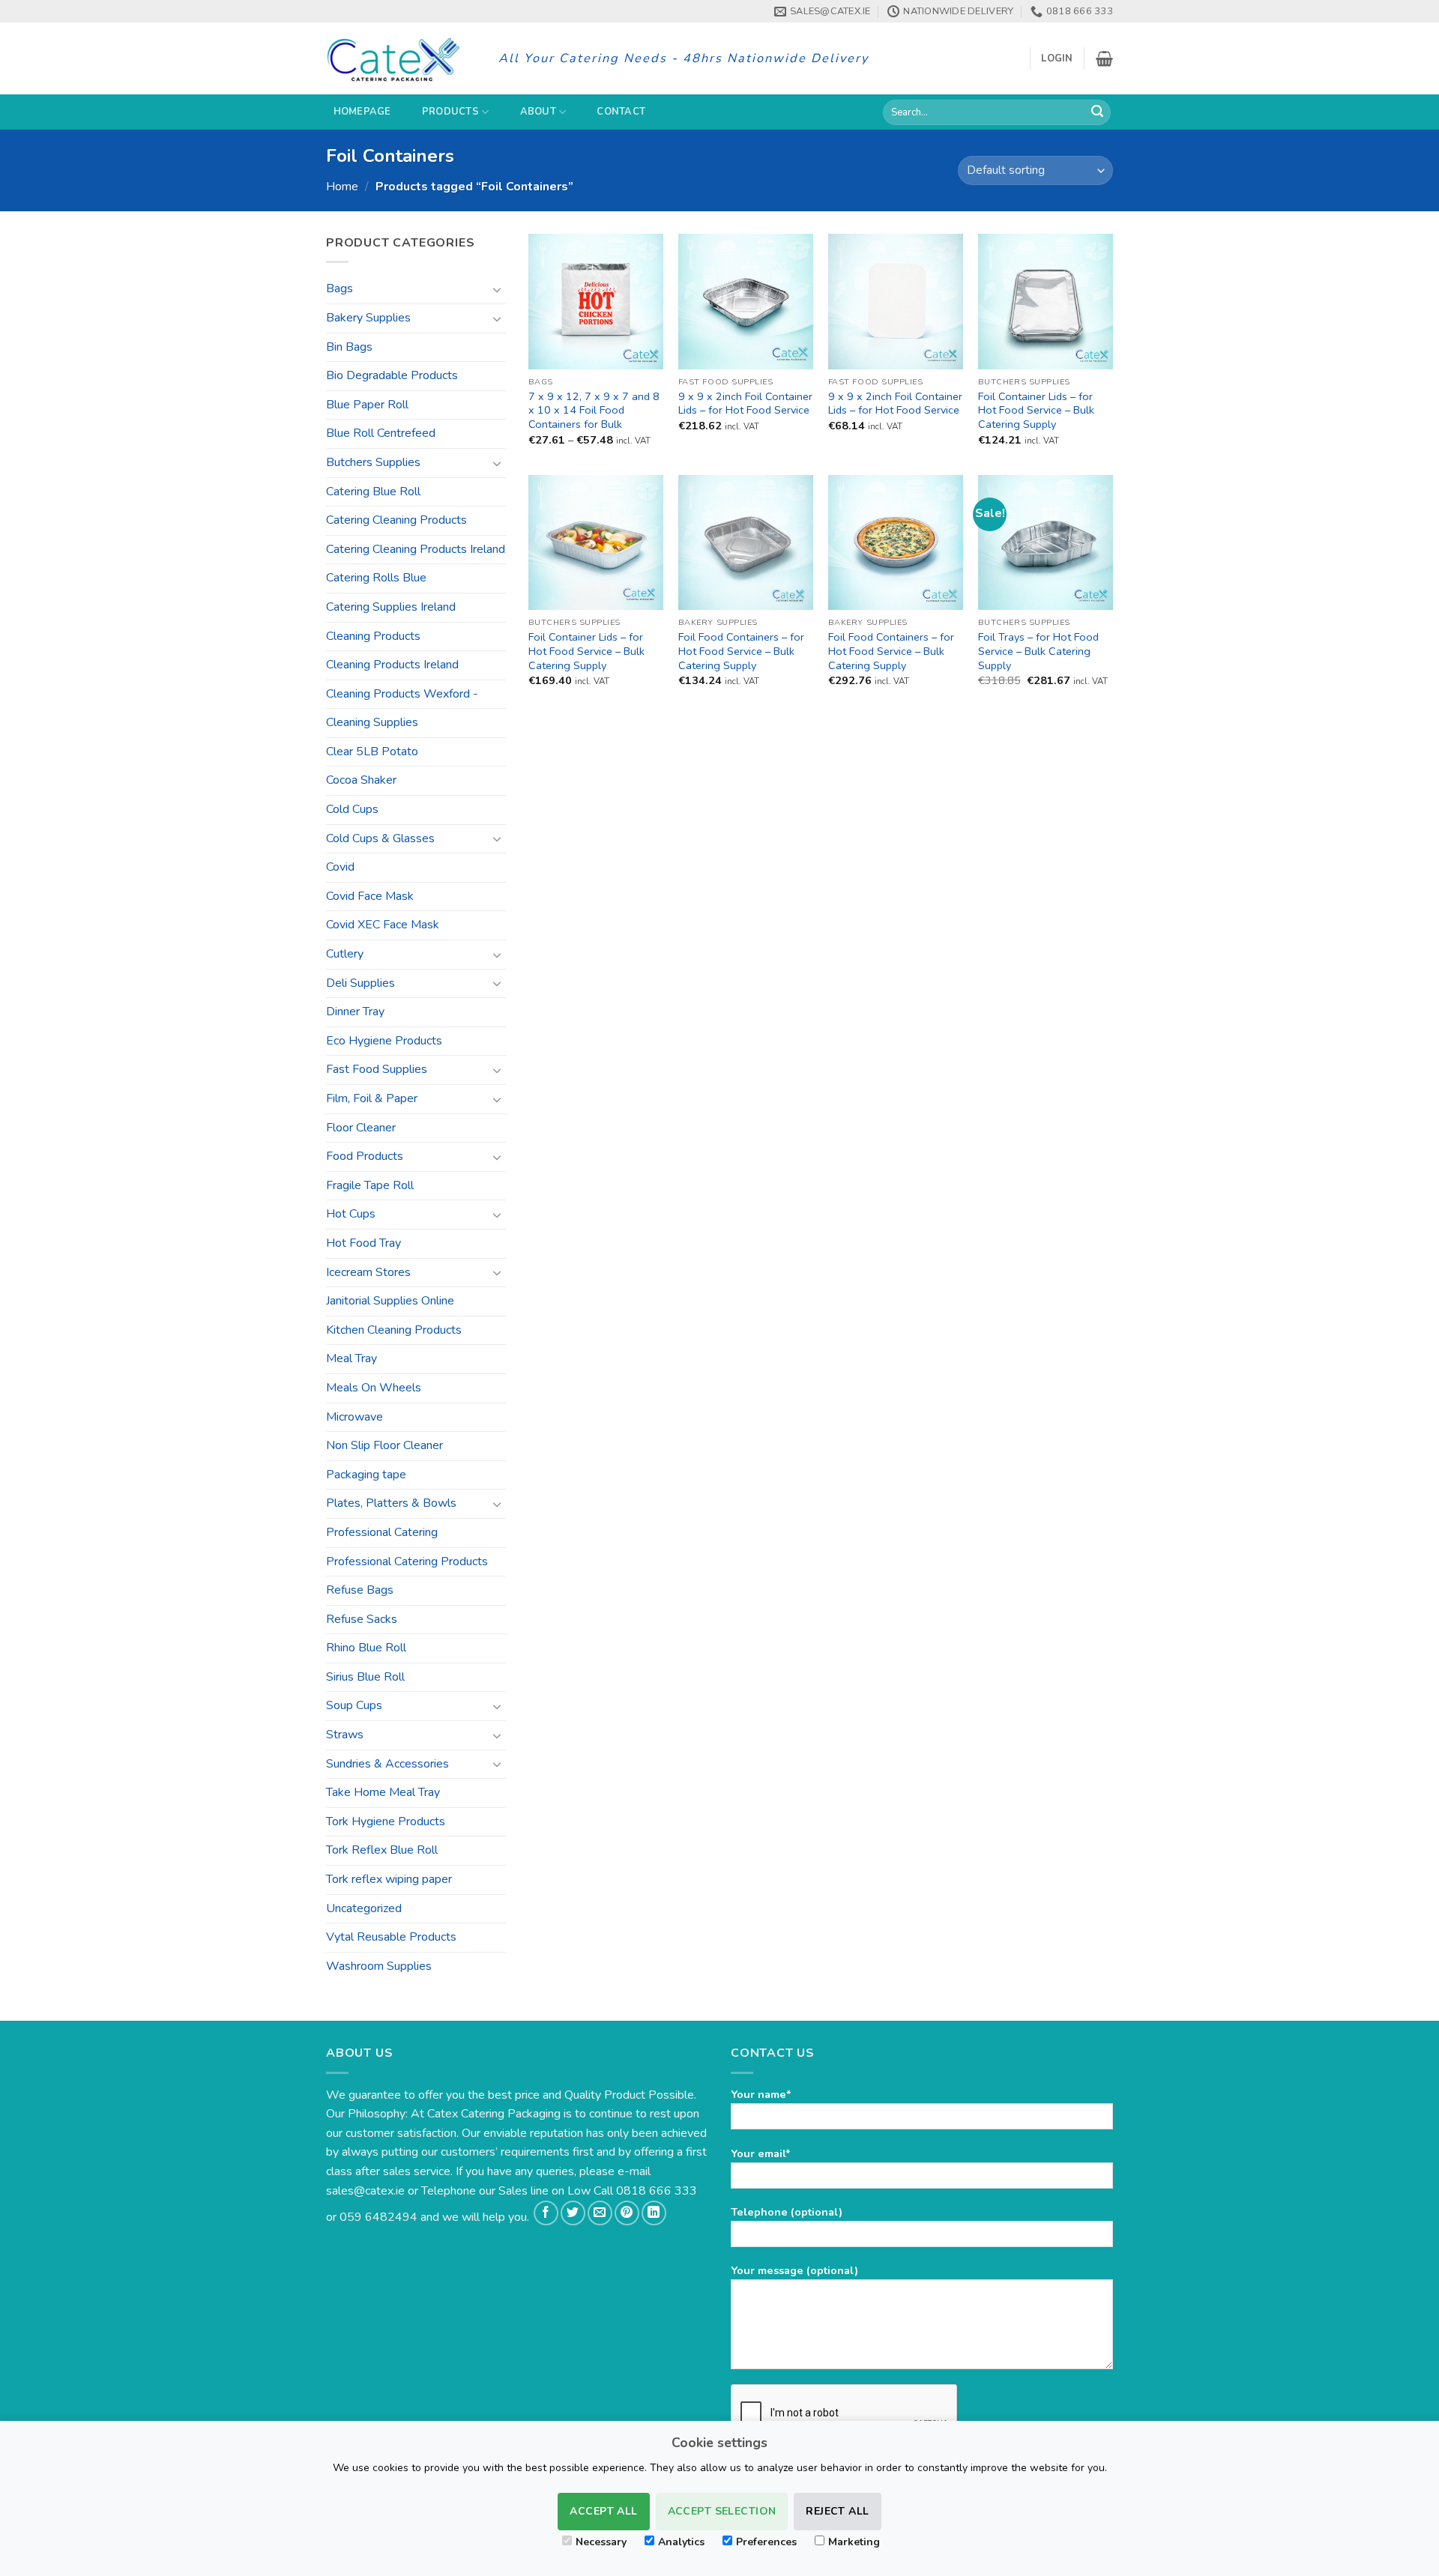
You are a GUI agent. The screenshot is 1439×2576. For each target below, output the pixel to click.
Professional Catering (382, 1532)
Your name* (761, 2094)
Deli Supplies (360, 983)
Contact (621, 112)
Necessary (601, 2542)
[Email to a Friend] (600, 2213)
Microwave (355, 1417)
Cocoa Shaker (361, 780)
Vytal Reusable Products (391, 1937)
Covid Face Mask (370, 896)
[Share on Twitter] (573, 2213)
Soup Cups (354, 1705)
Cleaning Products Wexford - (402, 694)
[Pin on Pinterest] (627, 2213)
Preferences (766, 2542)
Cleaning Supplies (372, 722)
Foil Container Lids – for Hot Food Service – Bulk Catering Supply (1036, 411)
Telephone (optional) (787, 2212)
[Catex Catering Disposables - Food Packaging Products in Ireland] (401, 58)
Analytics (681, 2542)
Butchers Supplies (373, 462)
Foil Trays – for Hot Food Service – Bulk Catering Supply (1038, 651)
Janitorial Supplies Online (390, 1301)
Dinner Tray (355, 1012)
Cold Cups (352, 809)
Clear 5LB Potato (372, 752)
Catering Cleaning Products (396, 520)
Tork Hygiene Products (386, 1821)
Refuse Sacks (362, 1619)
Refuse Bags (360, 1590)
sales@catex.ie (365, 2191)
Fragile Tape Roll (370, 1185)
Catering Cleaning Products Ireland (416, 549)
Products (450, 112)
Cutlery (345, 954)
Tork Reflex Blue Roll (382, 1850)
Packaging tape (366, 1475)
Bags (340, 288)
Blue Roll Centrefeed (381, 433)
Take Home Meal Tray (383, 1792)
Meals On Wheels (374, 1388)
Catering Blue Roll (373, 492)
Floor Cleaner (361, 1128)
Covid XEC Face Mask (383, 925)
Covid (340, 867)
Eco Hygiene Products (384, 1041)
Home (342, 187)
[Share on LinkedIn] (654, 2213)
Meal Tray (352, 1358)
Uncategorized (364, 1908)
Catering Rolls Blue (376, 578)
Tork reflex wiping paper (389, 1879)
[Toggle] (497, 289)
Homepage (362, 112)
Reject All (837, 2511)
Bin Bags (349, 347)
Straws (345, 1735)
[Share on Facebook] (546, 2213)
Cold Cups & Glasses (380, 838)
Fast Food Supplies (377, 1069)
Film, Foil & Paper (372, 1098)
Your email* (761, 2153)
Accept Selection (722, 2511)
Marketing (854, 2542)
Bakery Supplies (368, 318)
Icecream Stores (368, 1272)
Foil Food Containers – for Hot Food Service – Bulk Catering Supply (741, 651)
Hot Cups (351, 1214)
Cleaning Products (373, 636)
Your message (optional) (794, 2270)
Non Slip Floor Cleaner (384, 1445)
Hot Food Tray (363, 1243)
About (538, 112)
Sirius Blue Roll (365, 1677)
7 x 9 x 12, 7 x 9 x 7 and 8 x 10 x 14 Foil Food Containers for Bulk (594, 411)
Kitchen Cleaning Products (394, 1330)
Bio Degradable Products (392, 375)
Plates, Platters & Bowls (391, 1503)
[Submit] (1097, 112)
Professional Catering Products (407, 1561)
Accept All (603, 2511)
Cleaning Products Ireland (392, 665)
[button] (1057, 58)
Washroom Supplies (379, 1966)
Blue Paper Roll (367, 405)
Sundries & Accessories (387, 1764)
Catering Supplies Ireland (391, 607)
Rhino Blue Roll (366, 1648)
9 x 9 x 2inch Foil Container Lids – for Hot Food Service (745, 403)
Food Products (365, 1156)
